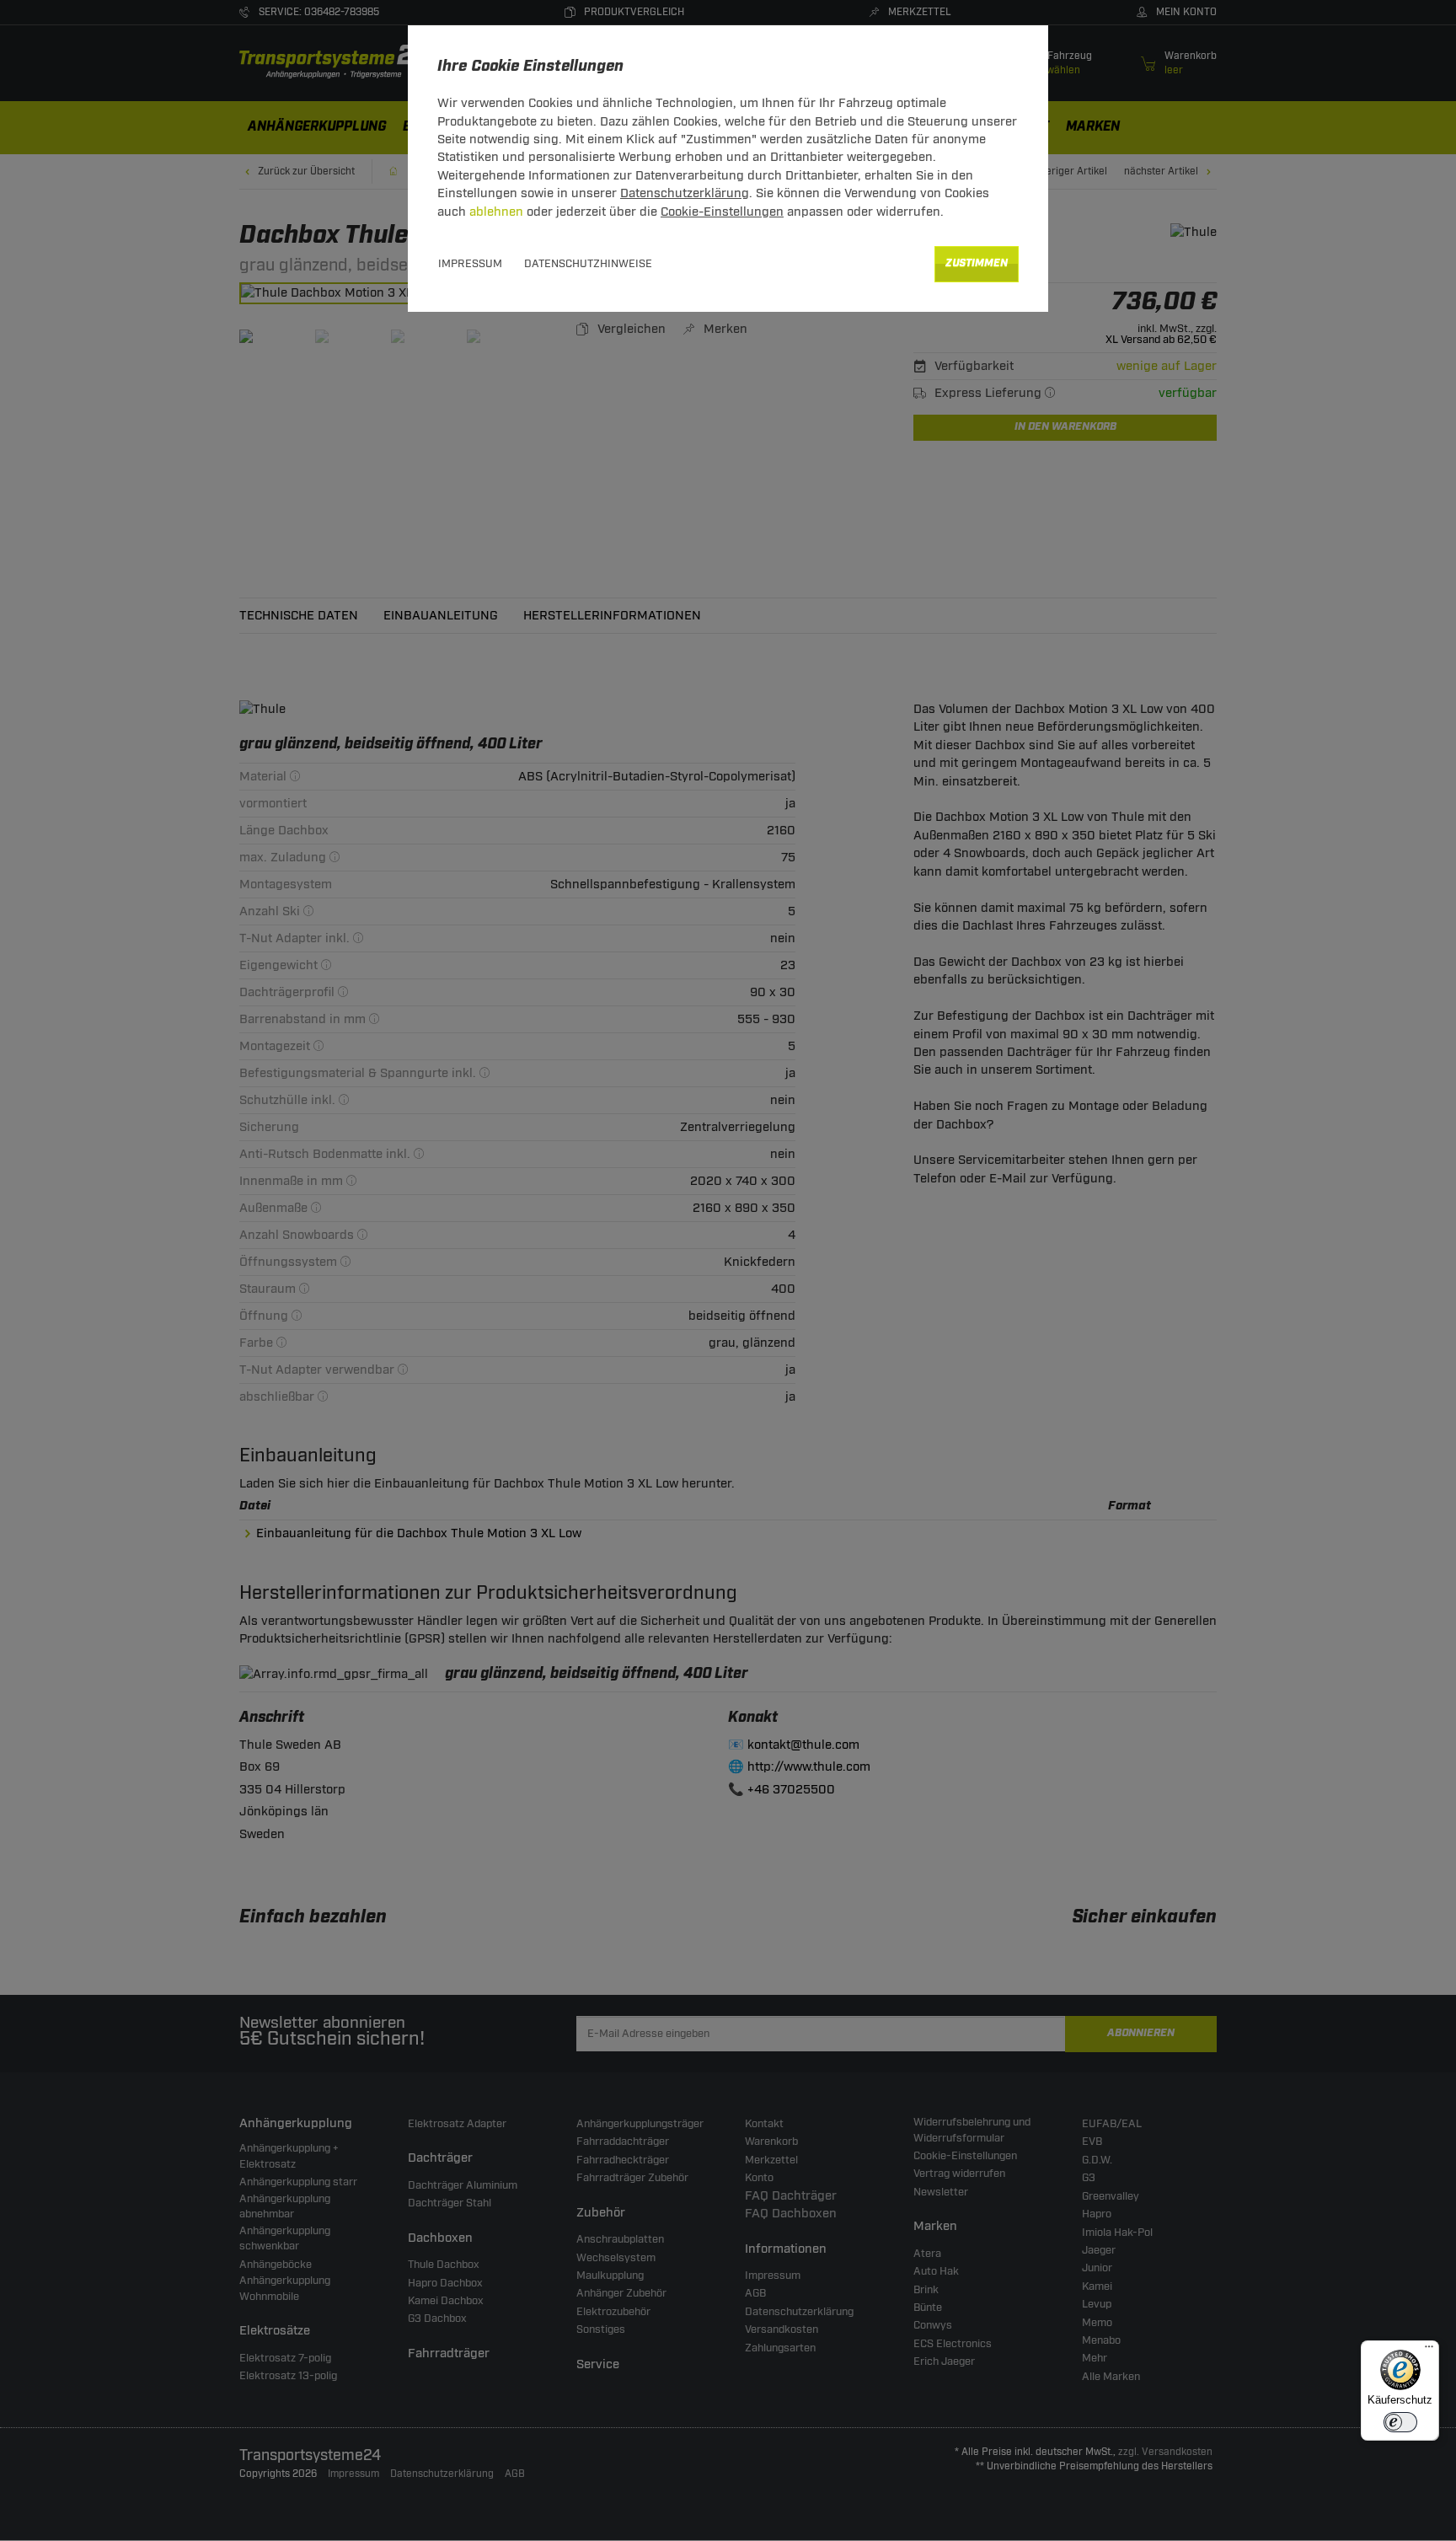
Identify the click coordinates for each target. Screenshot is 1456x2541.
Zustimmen (977, 263)
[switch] (1400, 2422)
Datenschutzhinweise (588, 264)
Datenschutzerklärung (685, 193)
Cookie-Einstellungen (722, 212)
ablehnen (496, 212)
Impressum (470, 264)
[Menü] (1429, 2351)
